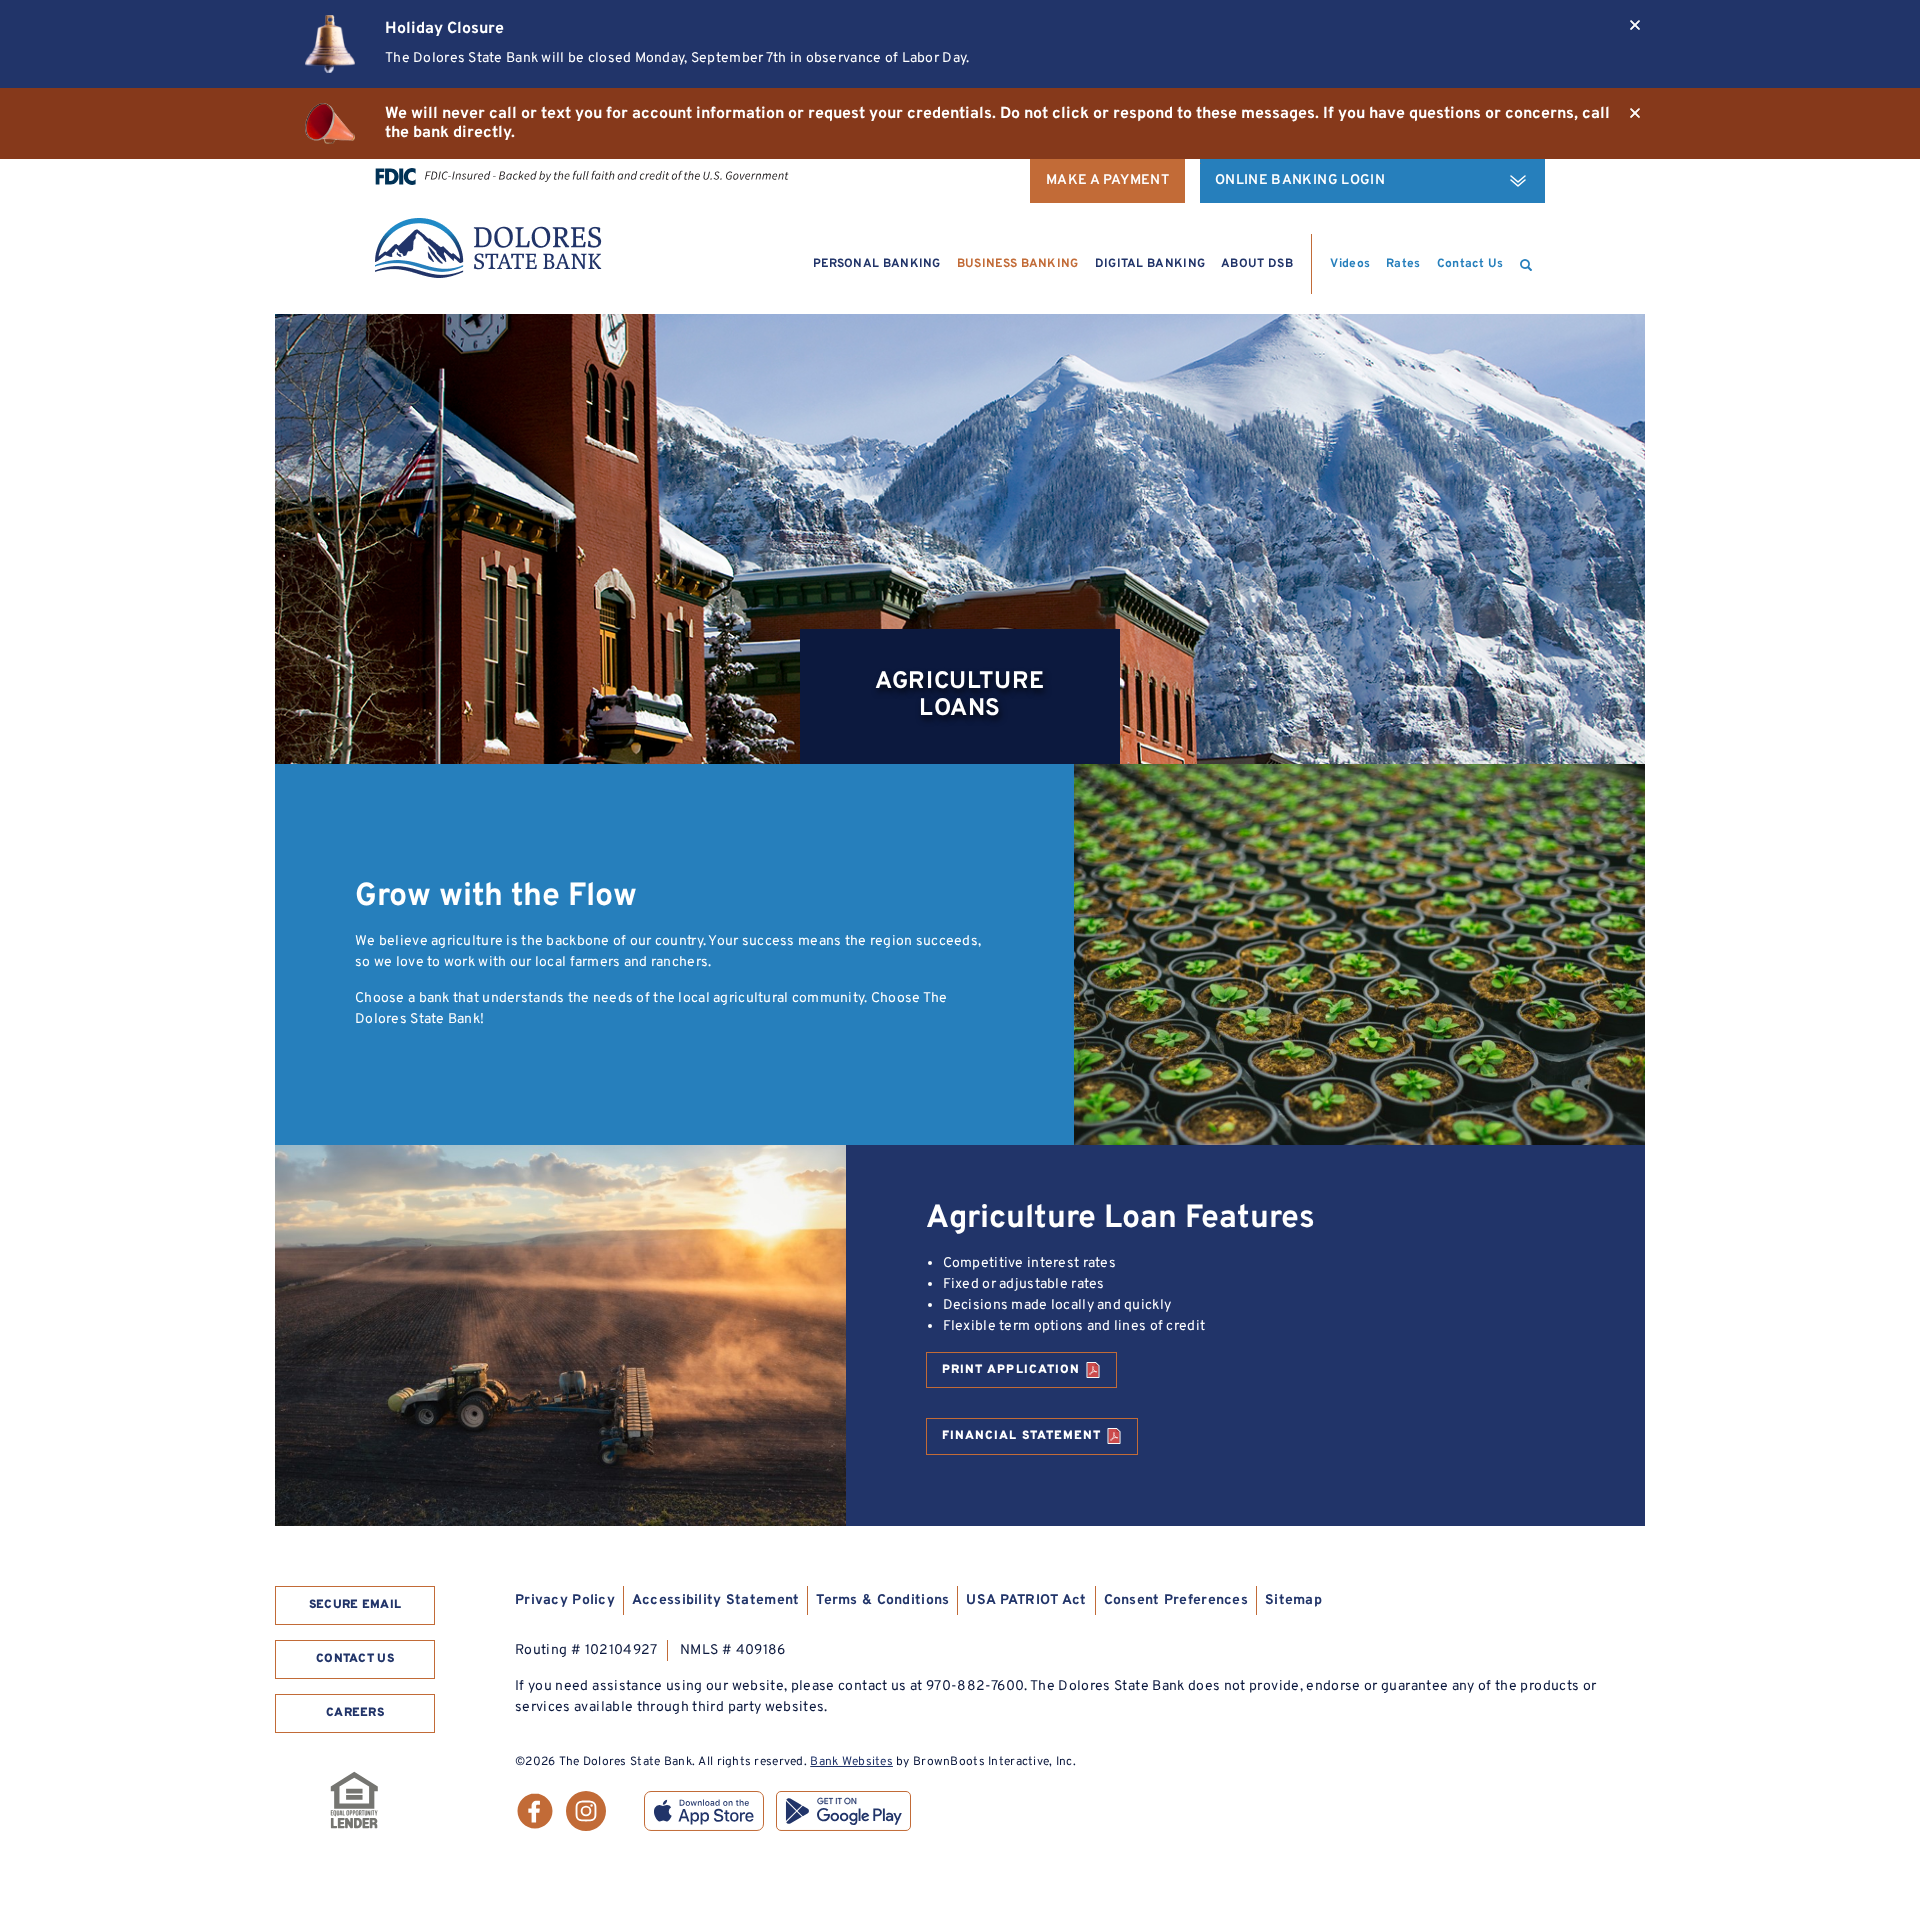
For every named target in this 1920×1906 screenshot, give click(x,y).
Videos (1350, 264)
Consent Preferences (1176, 1600)
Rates (1403, 264)
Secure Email (355, 1605)
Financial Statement (1022, 1436)
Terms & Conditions (882, 1600)
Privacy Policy (565, 1600)
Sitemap (1293, 1600)
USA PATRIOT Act (1026, 1600)
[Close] (1635, 25)
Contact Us (1470, 264)
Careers (355, 1713)
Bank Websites (851, 1762)
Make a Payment (1107, 180)
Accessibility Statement (715, 1600)
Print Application (1011, 1370)
